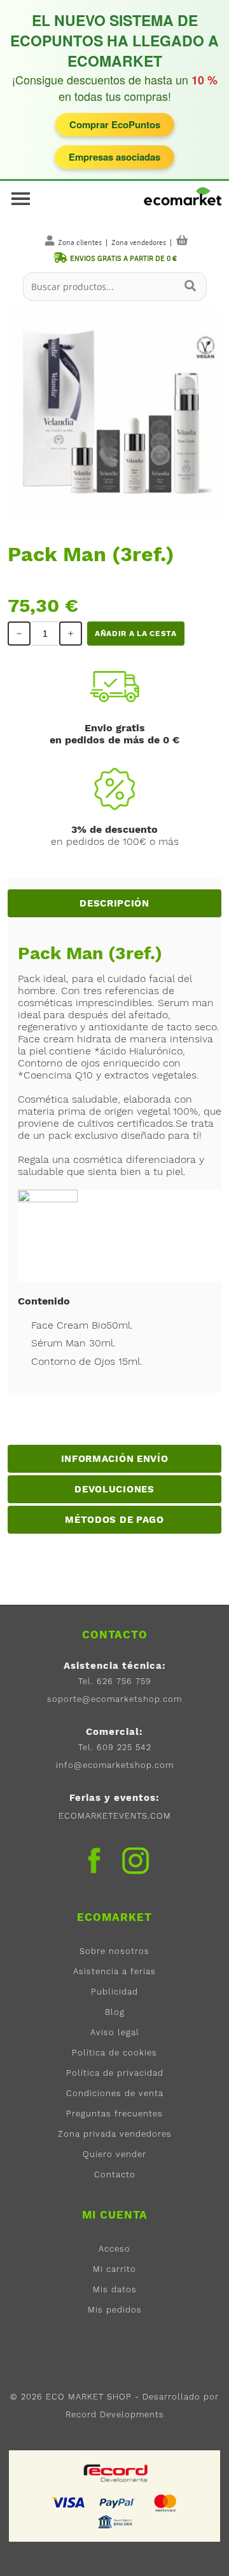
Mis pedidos (115, 2310)
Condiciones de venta (115, 2093)
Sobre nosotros (114, 1951)
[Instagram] (135, 1864)
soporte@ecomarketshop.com (114, 1699)
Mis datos (115, 2289)
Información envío (115, 1459)
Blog (115, 2012)
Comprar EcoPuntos (115, 124)
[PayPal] (117, 2502)
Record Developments (115, 2414)
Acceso (114, 2249)
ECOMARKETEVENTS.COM (115, 1816)
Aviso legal (115, 2032)
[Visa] (69, 2502)
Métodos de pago (114, 1520)
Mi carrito (114, 2269)
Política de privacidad (115, 2073)
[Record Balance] (116, 2473)
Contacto (115, 2174)
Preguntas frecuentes (114, 2114)
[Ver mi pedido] (182, 240)
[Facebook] (94, 1861)
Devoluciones (114, 1489)
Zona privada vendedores (115, 2134)
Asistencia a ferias (114, 1971)
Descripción (114, 903)
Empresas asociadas (114, 157)
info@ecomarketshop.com (115, 1765)
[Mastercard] (165, 2502)
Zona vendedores (139, 242)
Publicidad (114, 1992)
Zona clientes (80, 242)
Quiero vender (114, 2154)
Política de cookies (114, 2053)
